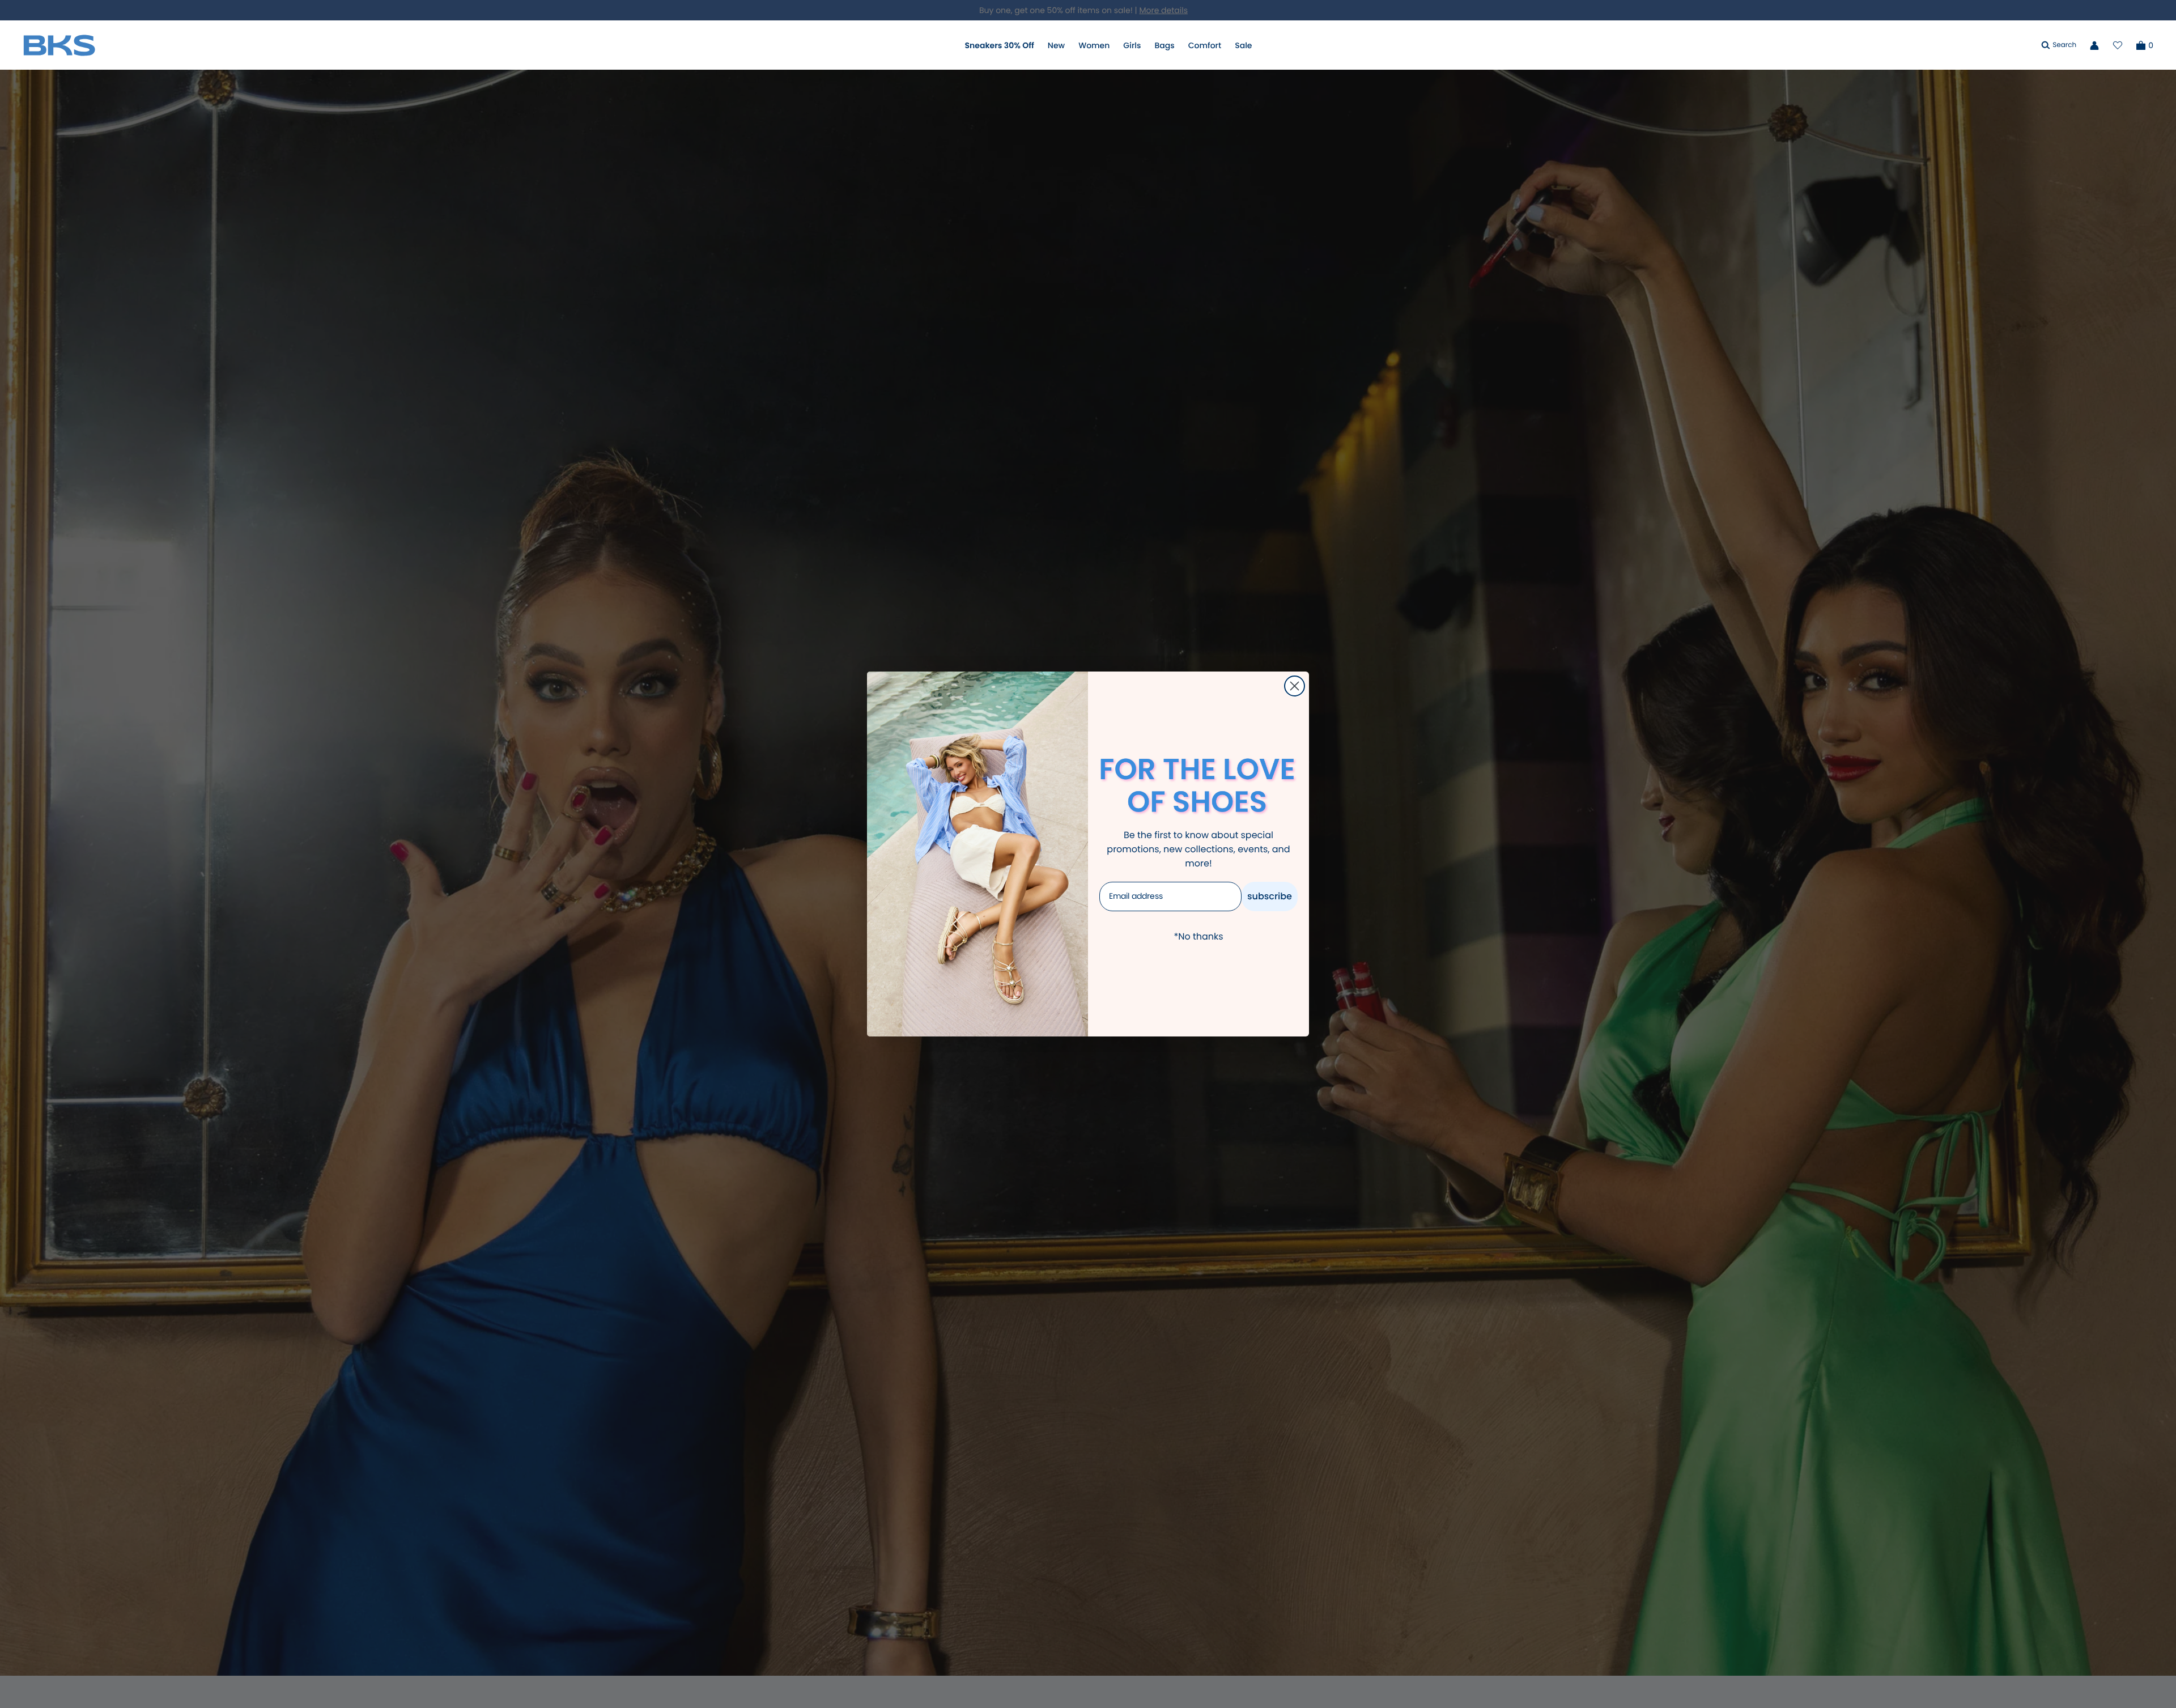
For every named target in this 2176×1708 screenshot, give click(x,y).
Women (1094, 45)
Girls (1132, 45)
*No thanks (1198, 936)
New (1056, 45)
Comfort (1205, 45)
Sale (1243, 45)
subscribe (1270, 896)
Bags (1164, 45)
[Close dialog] (1295, 686)
